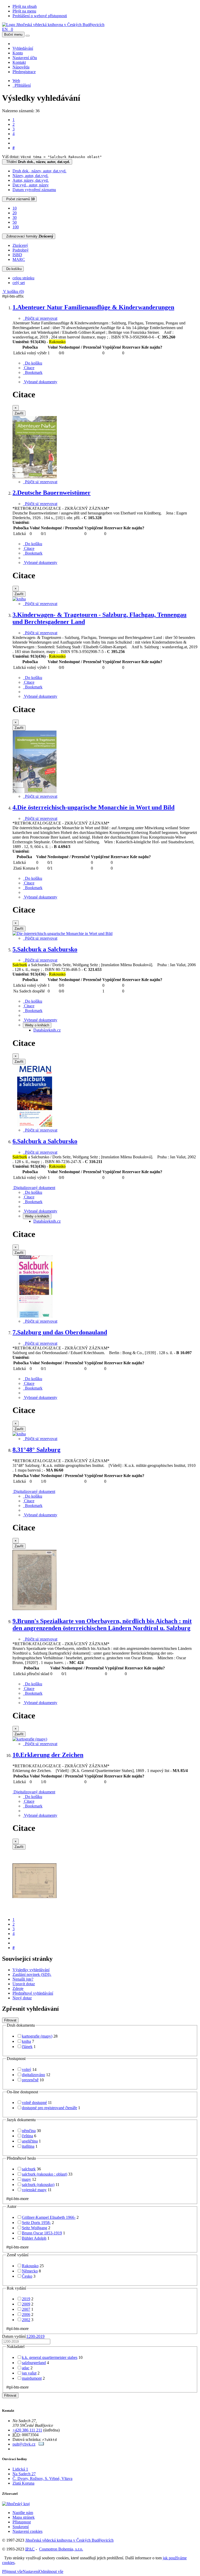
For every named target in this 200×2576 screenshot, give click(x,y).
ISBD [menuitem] (17, 255)
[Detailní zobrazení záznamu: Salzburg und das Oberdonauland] (19, 1434)
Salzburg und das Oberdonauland (60, 1332)
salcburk (29, 2169)
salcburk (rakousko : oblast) (45, 2174)
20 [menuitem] (15, 213)
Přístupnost (22, 2522)
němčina (29, 2131)
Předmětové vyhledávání (33, 1993)
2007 (26, 2309)
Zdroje (18, 1988)
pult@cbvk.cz (24, 2444)
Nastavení (31, 2571)
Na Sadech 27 (24, 2474)
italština (28, 2146)
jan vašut (29, 2373)
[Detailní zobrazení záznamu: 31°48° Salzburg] (35, 1610)
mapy (26, 2179)
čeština (27, 2136)
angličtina (30, 2141)
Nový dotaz (22, 1998)
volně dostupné (34, 2103)
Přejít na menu (24, 11)
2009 (26, 2304)
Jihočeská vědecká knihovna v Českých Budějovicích (69, 2540)
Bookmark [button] (33, 372)
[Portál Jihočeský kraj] (22, 2504)
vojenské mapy (34, 2190)
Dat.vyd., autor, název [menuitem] (31, 185)
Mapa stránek (24, 2517)
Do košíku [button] (33, 363)
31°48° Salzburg (36, 1450)
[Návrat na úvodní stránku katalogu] (53, 25)
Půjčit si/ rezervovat (40, 318)
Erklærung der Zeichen (48, 1755)
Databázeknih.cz (47, 1030)
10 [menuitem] (15, 208)
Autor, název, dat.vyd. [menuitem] (31, 180)
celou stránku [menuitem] (23, 278)
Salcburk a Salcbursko (45, 949)
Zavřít (19, 413)
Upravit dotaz (24, 1984)
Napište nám (23, 2513)
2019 (26, 2299)
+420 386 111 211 (27, 2430)
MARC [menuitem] (19, 259)
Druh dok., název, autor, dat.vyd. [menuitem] (39, 171)
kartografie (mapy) (37, 2036)
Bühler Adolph (34, 2238)
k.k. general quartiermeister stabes (50, 2357)
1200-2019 (36, 2336)
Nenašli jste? (23, 1979)
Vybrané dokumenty (40, 382)
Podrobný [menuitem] (21, 250)
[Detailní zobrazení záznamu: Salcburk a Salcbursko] (35, 1125)
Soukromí (21, 2527)
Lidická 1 (20, 2469)
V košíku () (13, 291)
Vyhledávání (23, 48)
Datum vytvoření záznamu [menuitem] (34, 190)
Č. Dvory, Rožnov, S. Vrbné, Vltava (42, 2478)
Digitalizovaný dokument (34, 1188)
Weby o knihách (37, 1025)
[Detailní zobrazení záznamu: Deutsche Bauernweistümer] (19, 599)
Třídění (37, 162)
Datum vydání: (23, 2336)
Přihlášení (22, 85)
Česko (27, 2276)
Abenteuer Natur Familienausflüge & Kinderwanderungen (93, 307)
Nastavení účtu (25, 58)
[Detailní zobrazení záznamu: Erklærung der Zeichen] (35, 1911)
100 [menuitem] (16, 227)
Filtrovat (10, 2020)
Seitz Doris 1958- (36, 2223)
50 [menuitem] (15, 222)
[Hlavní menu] (28, 36)
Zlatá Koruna (23, 2483)
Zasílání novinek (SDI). (32, 1974)
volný (27, 2069)
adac (26, 2368)
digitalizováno (33, 2075)
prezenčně (30, 2080)
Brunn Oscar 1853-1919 (42, 2233)
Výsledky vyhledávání (31, 1970)
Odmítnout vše (51, 2571)
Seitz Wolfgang (35, 2228)
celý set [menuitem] (19, 283)
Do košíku (13, 269)
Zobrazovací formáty (29, 236)
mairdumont (32, 2378)
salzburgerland (34, 2363)
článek (27, 2047)
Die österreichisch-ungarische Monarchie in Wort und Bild (93, 807)
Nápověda (21, 67)
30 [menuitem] (15, 218)
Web (16, 81)
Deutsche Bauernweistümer (52, 493)
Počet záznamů (19, 199)
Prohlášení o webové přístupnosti (40, 16)
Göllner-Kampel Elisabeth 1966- (49, 2217)
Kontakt (19, 62)
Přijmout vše (12, 2571)
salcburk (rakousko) (38, 2185)
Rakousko (30, 2266)
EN (5, 29)
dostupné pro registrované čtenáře (49, 2108)
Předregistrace (24, 72)
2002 (26, 2320)
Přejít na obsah (25, 6)
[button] (29, 368)
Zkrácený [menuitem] (20, 245)
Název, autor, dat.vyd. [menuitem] (30, 176)
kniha (26, 2041)
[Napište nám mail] (41, 2444)
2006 (26, 2314)
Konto (18, 53)
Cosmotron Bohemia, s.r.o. (61, 2549)
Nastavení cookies (27, 2531)
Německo (30, 2271)
